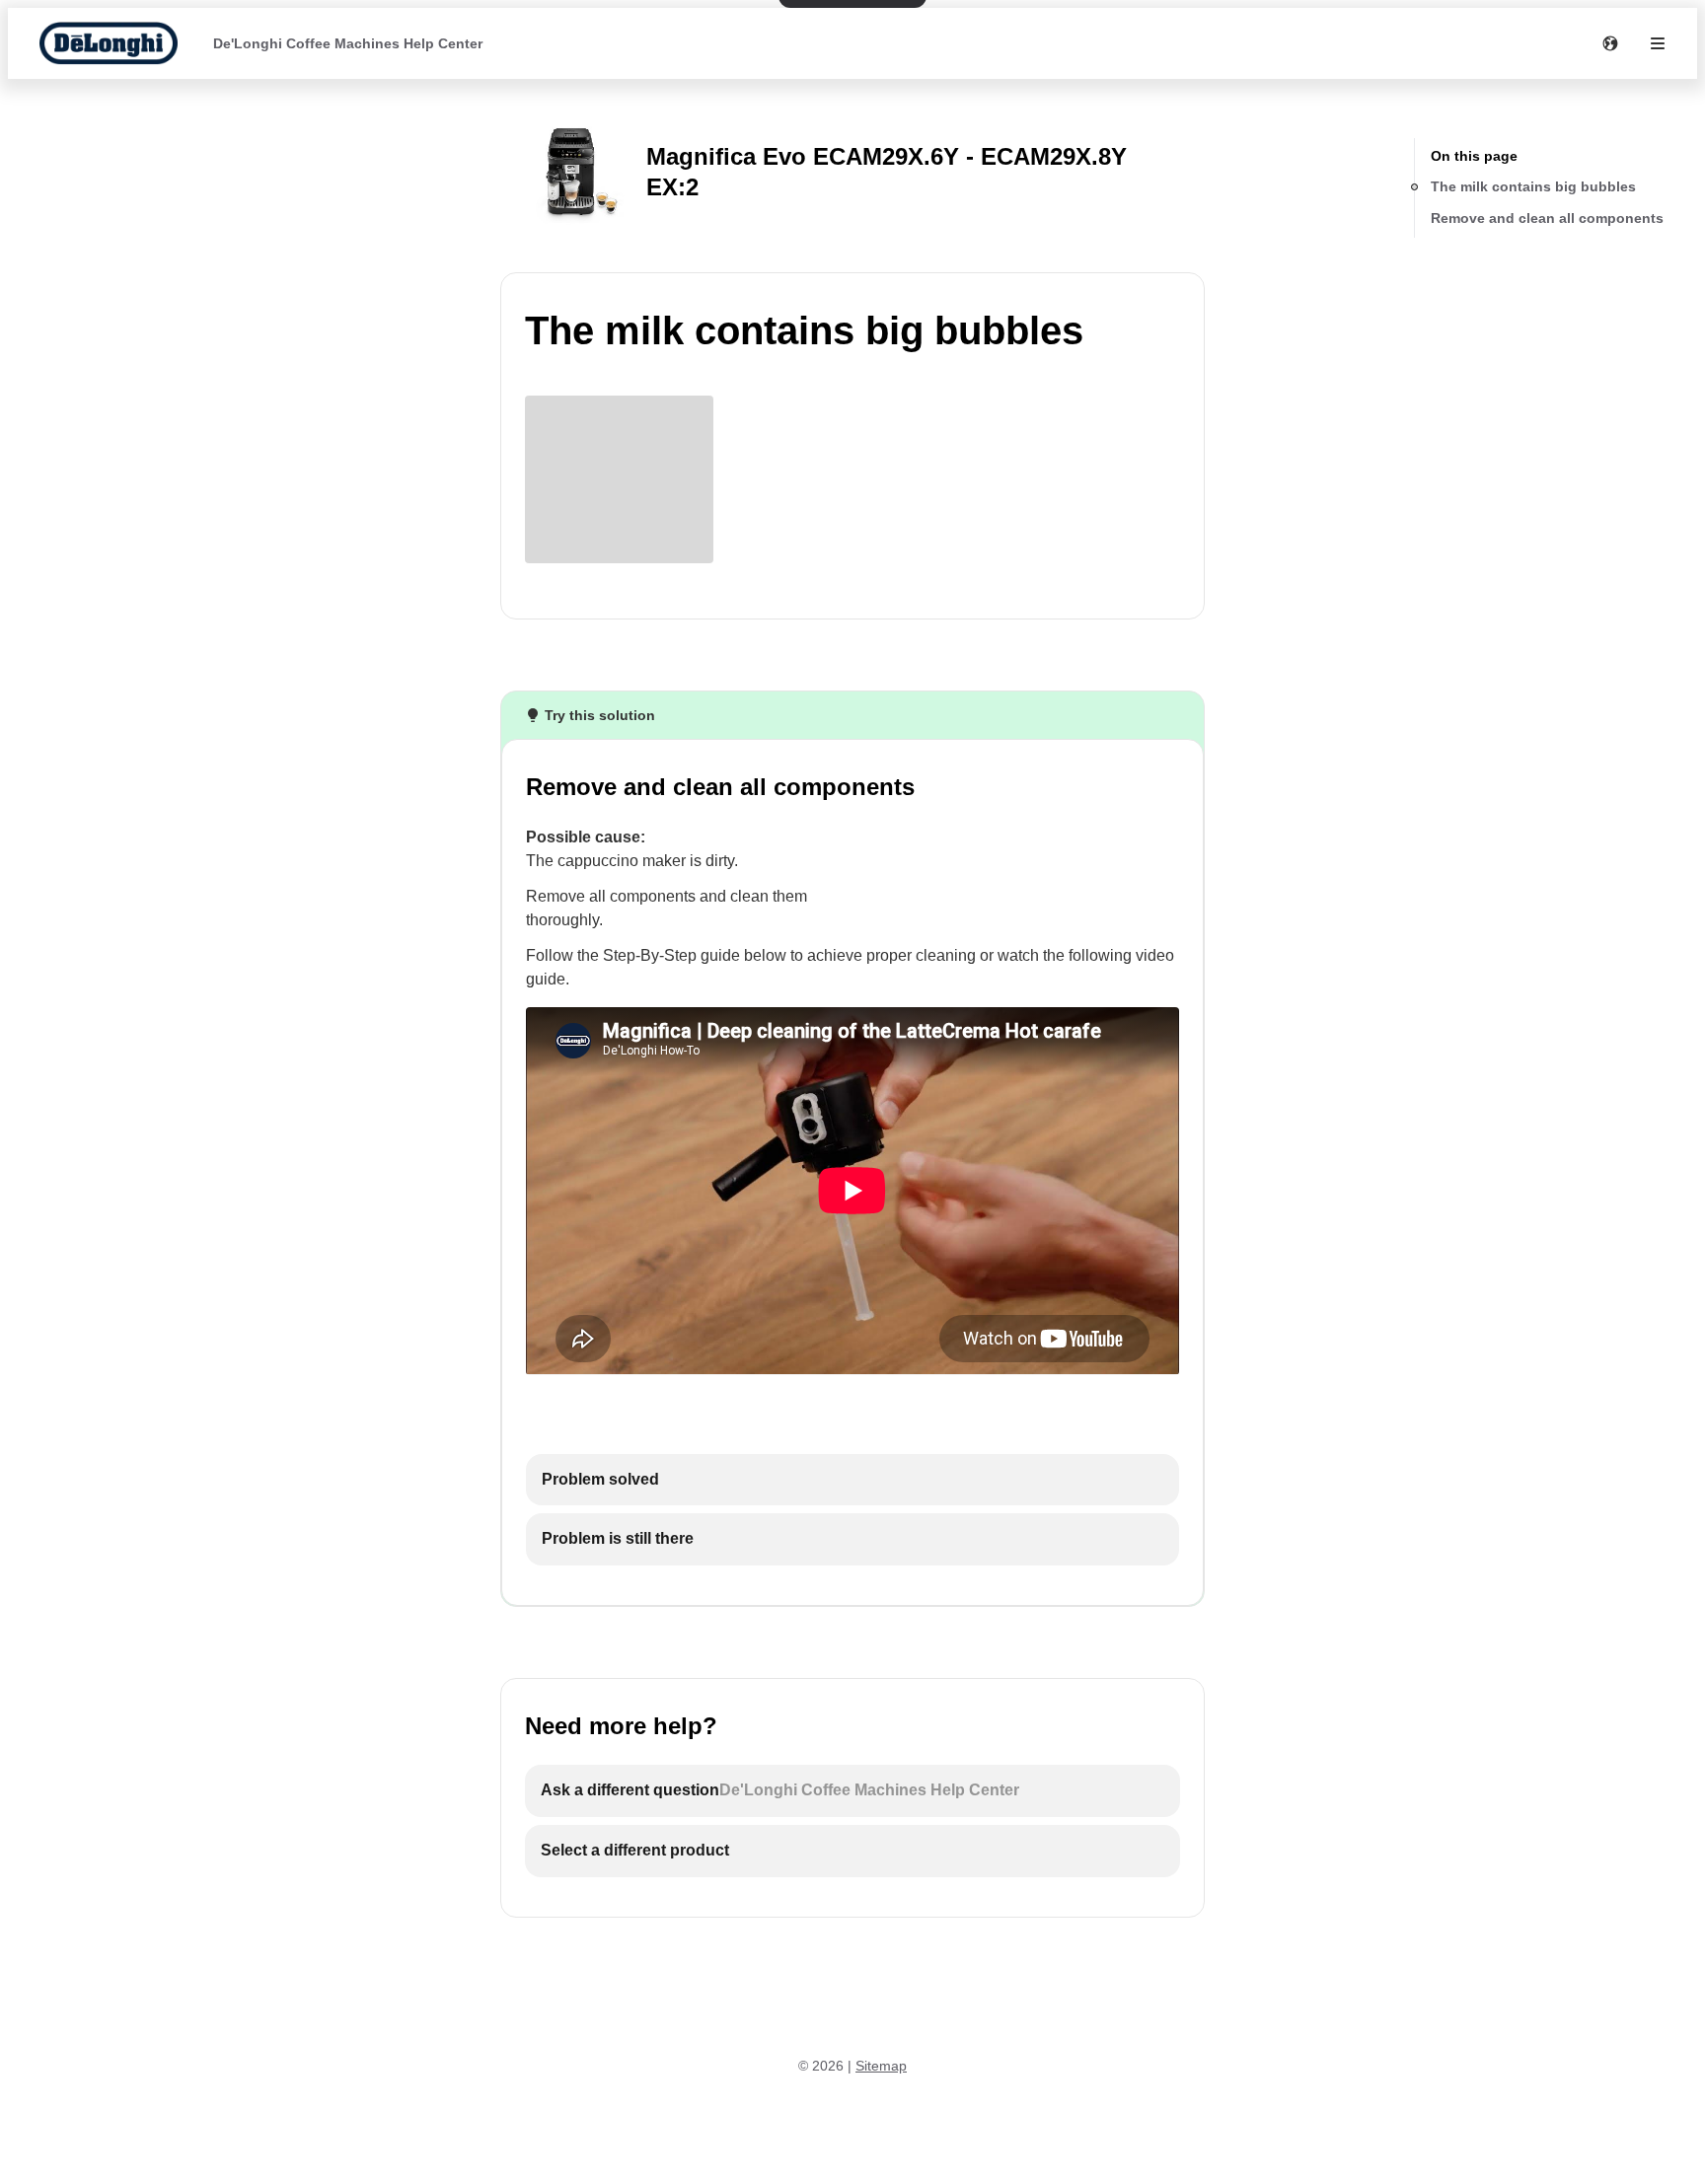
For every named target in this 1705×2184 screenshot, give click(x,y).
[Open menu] (1658, 43)
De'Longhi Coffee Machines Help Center (348, 43)
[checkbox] (852, 1480)
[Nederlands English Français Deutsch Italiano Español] (1610, 43)
